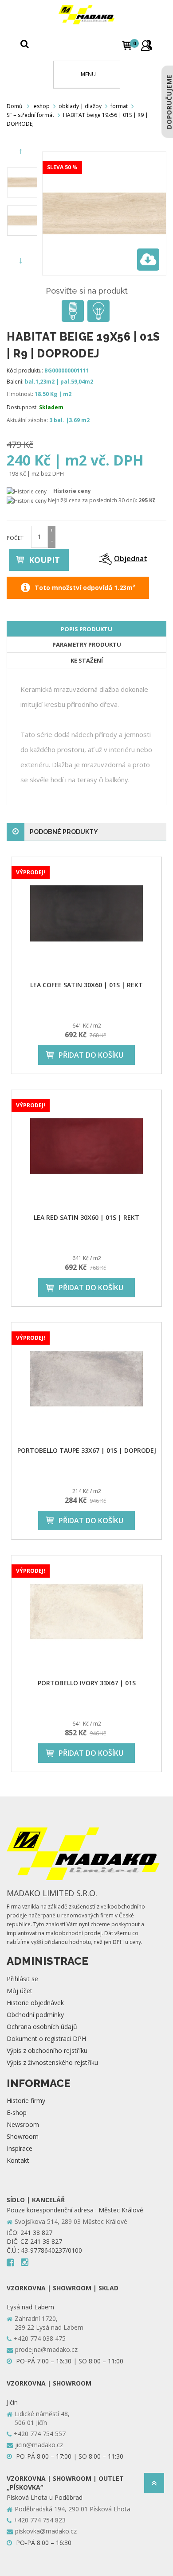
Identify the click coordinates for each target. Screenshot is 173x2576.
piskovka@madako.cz (46, 2531)
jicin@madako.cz (39, 2445)
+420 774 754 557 (40, 2434)
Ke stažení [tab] (87, 660)
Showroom (23, 2136)
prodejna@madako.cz (46, 2349)
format (119, 106)
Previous (22, 151)
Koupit (44, 560)
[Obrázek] (22, 182)
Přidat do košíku (91, 1055)
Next (22, 261)
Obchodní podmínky (35, 2015)
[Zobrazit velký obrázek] (148, 260)
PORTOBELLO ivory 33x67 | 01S (87, 1683)
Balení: (15, 382)
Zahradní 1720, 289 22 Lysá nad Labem (49, 2323)
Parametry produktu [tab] (87, 644)
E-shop (17, 2112)
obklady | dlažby (80, 106)
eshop (42, 106)
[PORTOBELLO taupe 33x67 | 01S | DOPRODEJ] (86, 1379)
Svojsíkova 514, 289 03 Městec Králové (71, 2221)
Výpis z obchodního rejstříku (47, 2050)
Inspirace (20, 2148)
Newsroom (23, 2124)
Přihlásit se (22, 1979)
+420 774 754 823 (40, 2520)
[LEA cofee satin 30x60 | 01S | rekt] (86, 913)
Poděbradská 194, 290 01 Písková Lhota (73, 2509)
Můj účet (20, 1991)
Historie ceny (72, 491)
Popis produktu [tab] (86, 629)
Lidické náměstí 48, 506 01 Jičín (42, 2418)
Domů (14, 106)
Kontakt (18, 2160)
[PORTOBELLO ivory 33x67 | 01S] (86, 1612)
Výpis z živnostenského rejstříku (52, 2062)
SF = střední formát (30, 115)
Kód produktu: (25, 370)
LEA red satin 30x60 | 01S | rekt (86, 1217)
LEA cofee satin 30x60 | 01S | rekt (86, 985)
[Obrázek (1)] (22, 221)
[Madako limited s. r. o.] (86, 15)
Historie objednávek (35, 2003)
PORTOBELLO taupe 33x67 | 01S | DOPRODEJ (87, 1450)
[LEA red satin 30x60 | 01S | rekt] (86, 1146)
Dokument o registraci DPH (46, 2039)
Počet (15, 538)
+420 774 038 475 (40, 2338)
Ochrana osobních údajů (42, 2027)
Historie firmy (26, 2101)
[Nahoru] (154, 2485)
